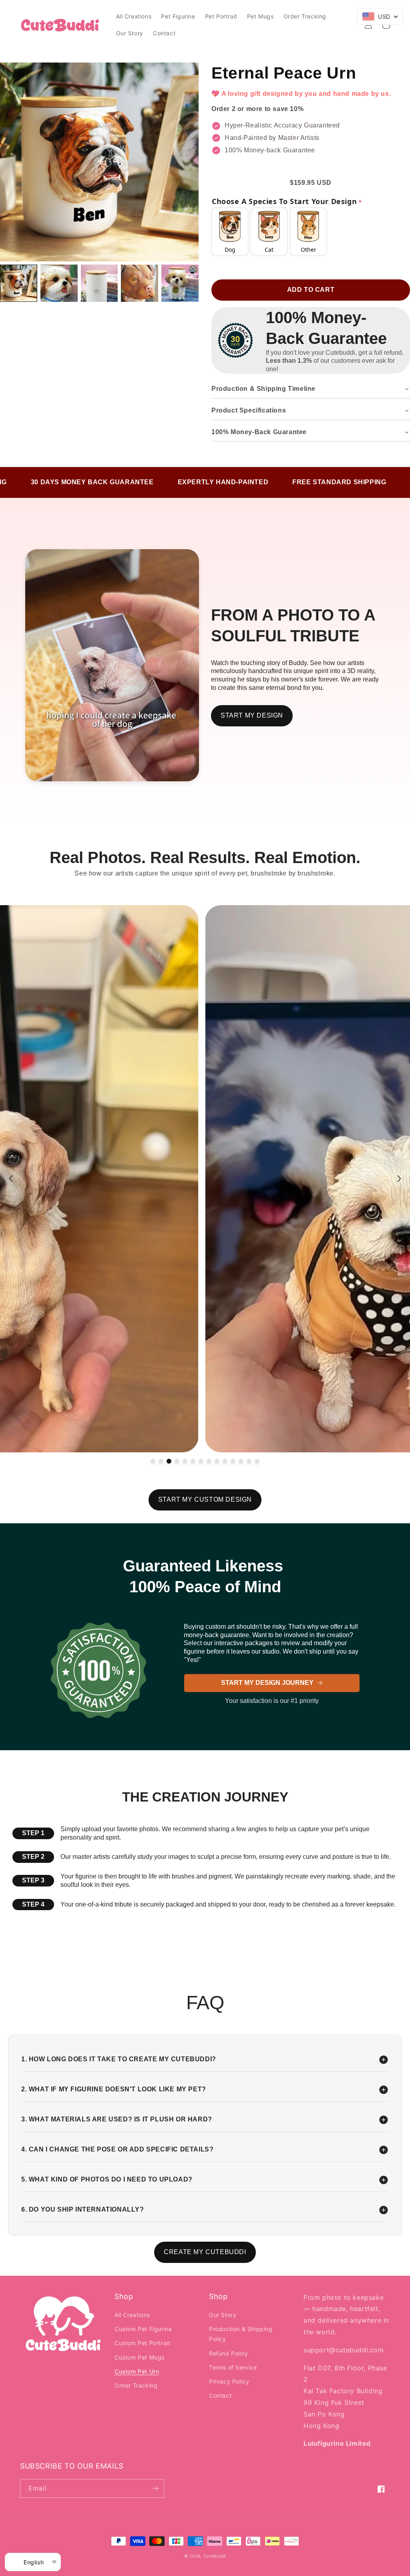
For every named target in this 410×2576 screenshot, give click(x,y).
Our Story (223, 2315)
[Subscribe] (155, 2488)
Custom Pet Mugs (140, 2357)
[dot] (153, 1461)
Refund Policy (229, 2353)
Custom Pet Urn (137, 2371)
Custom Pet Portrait (142, 2343)
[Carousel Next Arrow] (399, 1179)
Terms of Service (233, 2367)
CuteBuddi (215, 2556)
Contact (220, 2395)
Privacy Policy (229, 2381)
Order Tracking (136, 2385)
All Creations (132, 2315)
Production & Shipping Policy (241, 2334)
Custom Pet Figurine (143, 2329)
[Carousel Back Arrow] (11, 1179)
